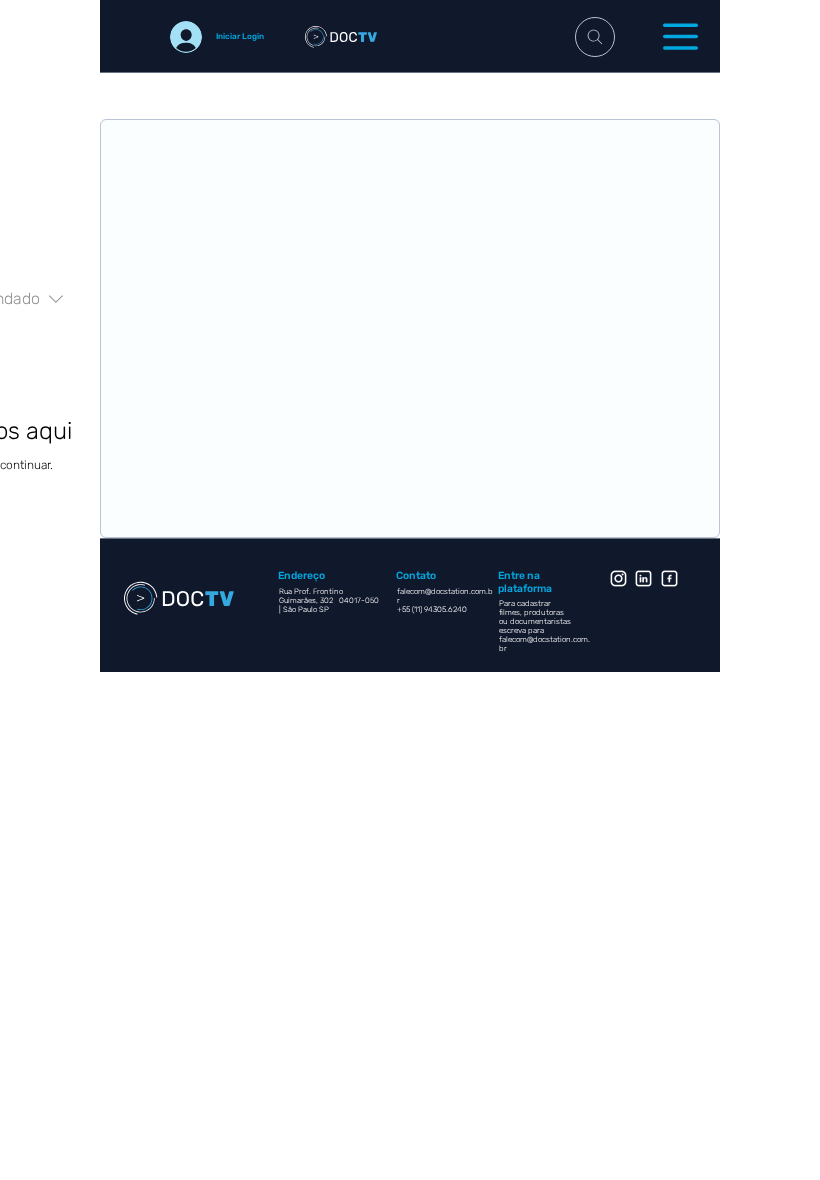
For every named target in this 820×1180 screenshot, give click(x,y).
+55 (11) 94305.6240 (433, 609)
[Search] (595, 37)
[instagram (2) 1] (618, 578)
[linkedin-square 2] (669, 578)
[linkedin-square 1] (643, 578)
